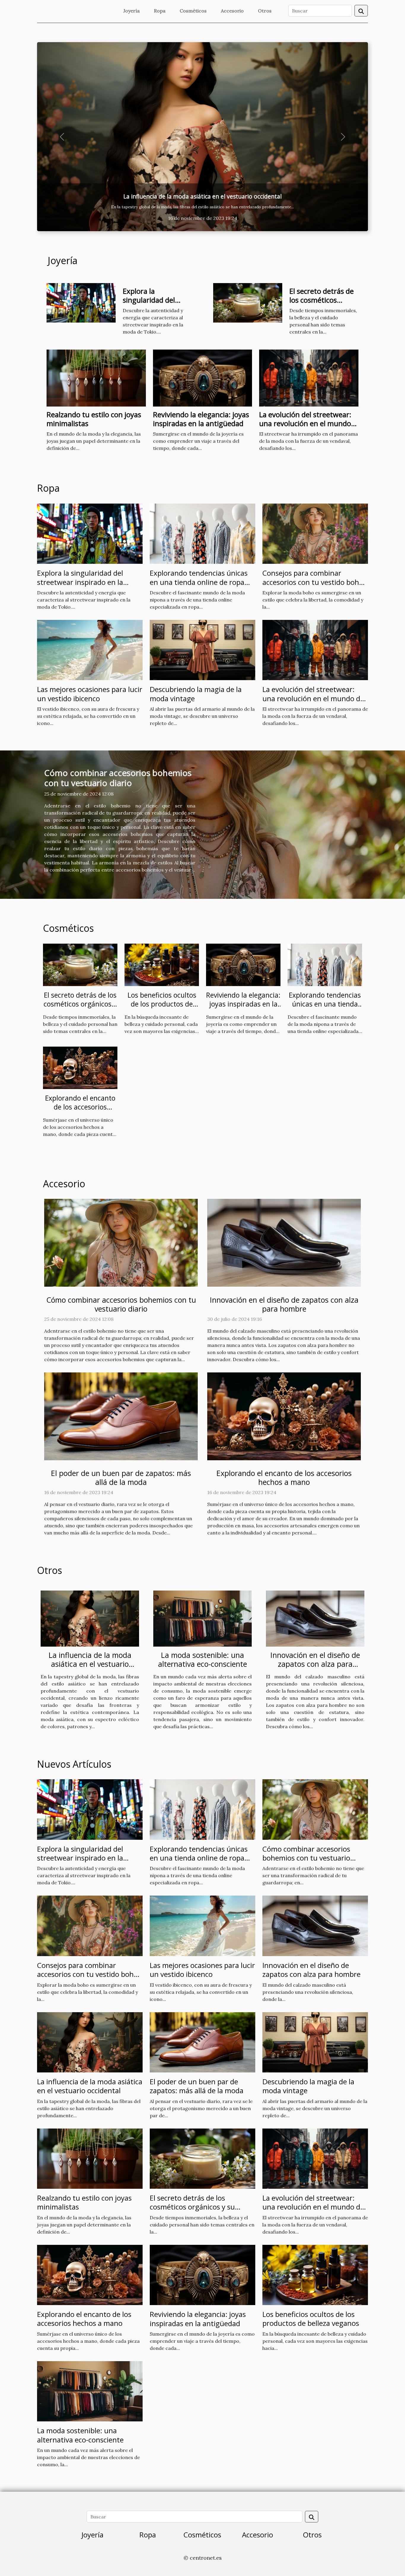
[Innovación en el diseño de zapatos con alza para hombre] (203, 137)
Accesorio (232, 11)
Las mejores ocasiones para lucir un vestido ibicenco (90, 694)
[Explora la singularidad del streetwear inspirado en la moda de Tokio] (81, 302)
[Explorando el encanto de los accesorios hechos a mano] (80, 1067)
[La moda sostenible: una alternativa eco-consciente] (203, 1618)
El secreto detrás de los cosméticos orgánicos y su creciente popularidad (80, 1009)
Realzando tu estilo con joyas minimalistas (94, 419)
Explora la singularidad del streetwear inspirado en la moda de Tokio (157, 304)
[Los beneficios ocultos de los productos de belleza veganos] (162, 964)
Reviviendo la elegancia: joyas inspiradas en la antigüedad (201, 419)
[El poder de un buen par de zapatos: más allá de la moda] (121, 1416)
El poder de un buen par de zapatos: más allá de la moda (121, 1478)
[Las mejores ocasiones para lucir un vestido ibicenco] (90, 650)
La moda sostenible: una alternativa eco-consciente (203, 1659)
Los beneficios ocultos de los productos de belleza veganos (162, 1004)
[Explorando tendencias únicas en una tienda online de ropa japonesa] (203, 533)
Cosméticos (193, 11)
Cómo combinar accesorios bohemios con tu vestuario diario (118, 778)
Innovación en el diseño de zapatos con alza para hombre (203, 196)
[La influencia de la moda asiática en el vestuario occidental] (90, 1618)
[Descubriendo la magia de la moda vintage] (203, 650)
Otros (265, 11)
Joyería (131, 11)
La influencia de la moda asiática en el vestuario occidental (90, 1664)
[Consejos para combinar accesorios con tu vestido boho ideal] (315, 533)
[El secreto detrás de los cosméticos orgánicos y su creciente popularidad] (248, 302)
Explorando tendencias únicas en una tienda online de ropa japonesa (199, 582)
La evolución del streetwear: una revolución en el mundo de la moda (305, 423)
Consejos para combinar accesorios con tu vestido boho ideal (313, 582)
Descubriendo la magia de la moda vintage (196, 694)
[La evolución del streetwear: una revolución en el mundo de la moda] (309, 378)
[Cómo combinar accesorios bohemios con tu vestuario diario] (121, 1242)
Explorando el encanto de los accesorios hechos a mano (80, 1107)
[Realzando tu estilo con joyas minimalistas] (96, 378)
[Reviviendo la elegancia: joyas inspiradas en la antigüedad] (203, 378)
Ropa (160, 11)
